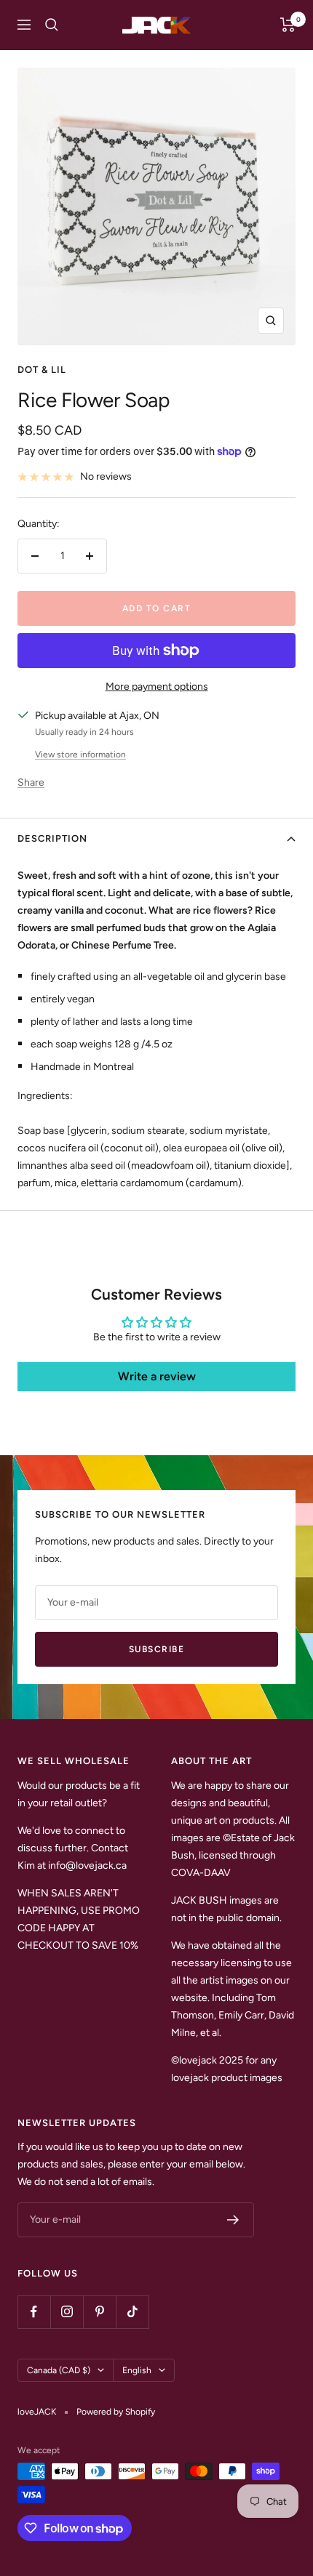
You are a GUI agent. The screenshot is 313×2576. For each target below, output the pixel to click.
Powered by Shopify (116, 2412)
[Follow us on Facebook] (34, 2312)
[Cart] (288, 25)
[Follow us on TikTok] (132, 2312)
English (137, 2370)
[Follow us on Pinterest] (99, 2312)
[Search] (52, 25)
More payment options (157, 687)
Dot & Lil (42, 370)
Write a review (157, 1376)
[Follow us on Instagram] (67, 2312)
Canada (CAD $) (59, 2370)
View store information (80, 754)
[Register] (233, 2220)
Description (52, 838)
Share (31, 782)
